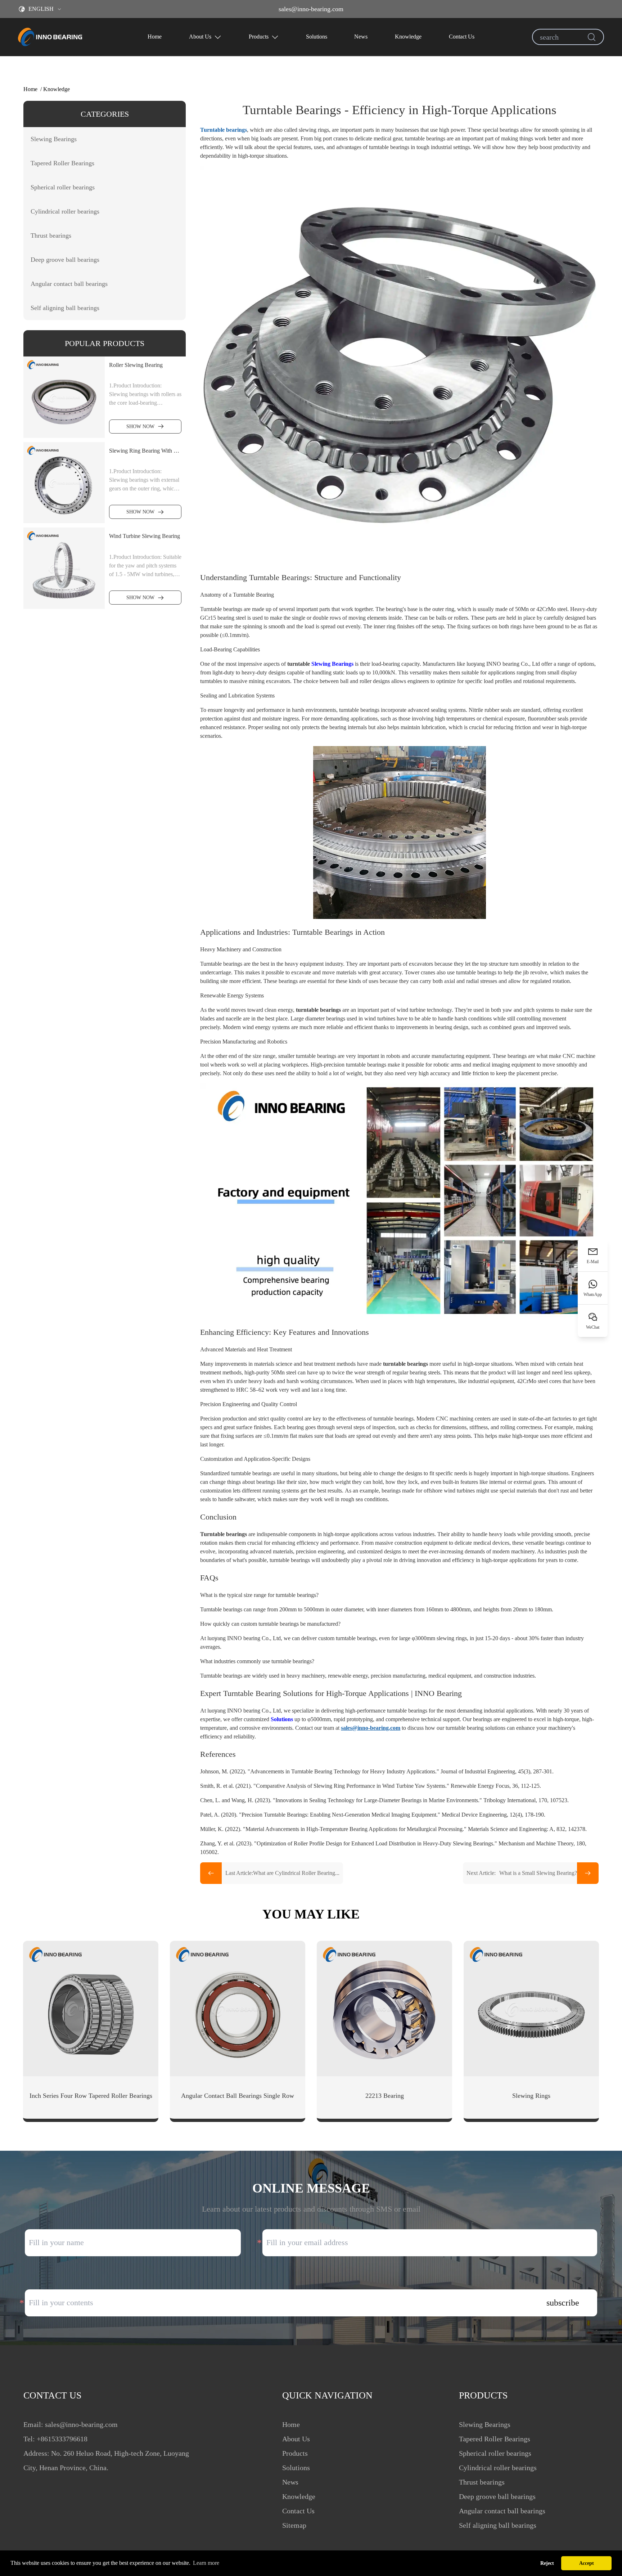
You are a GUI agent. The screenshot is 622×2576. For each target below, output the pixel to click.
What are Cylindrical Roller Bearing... (282, 1873)
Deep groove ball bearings (497, 2496)
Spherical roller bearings (495, 2453)
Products (259, 37)
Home (155, 37)
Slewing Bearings (332, 664)
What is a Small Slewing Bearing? (522, 1873)
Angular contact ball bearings (502, 2511)
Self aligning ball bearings (498, 2525)
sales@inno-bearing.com (311, 9)
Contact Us (462, 37)
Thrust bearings (482, 2482)
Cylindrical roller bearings (498, 2468)
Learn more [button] (206, 2563)
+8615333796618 (62, 2439)
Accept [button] (587, 2563)
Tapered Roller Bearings (495, 2439)
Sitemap (294, 2525)
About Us (200, 37)
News (361, 37)
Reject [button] (547, 2563)
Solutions (317, 37)
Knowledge (408, 37)
